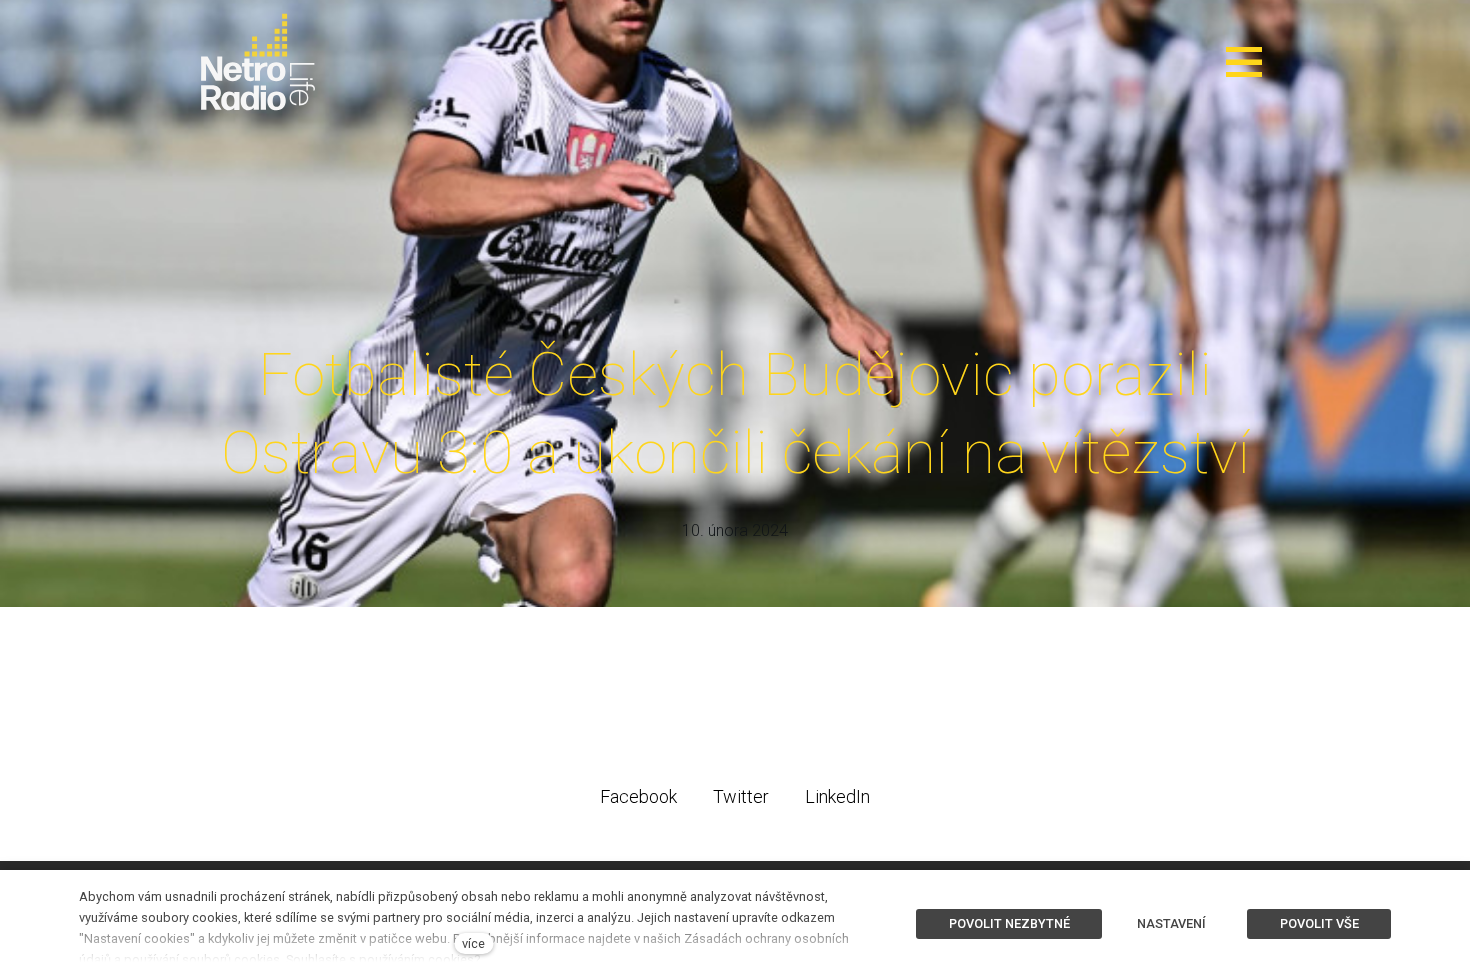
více (473, 943)
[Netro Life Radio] (258, 62)
